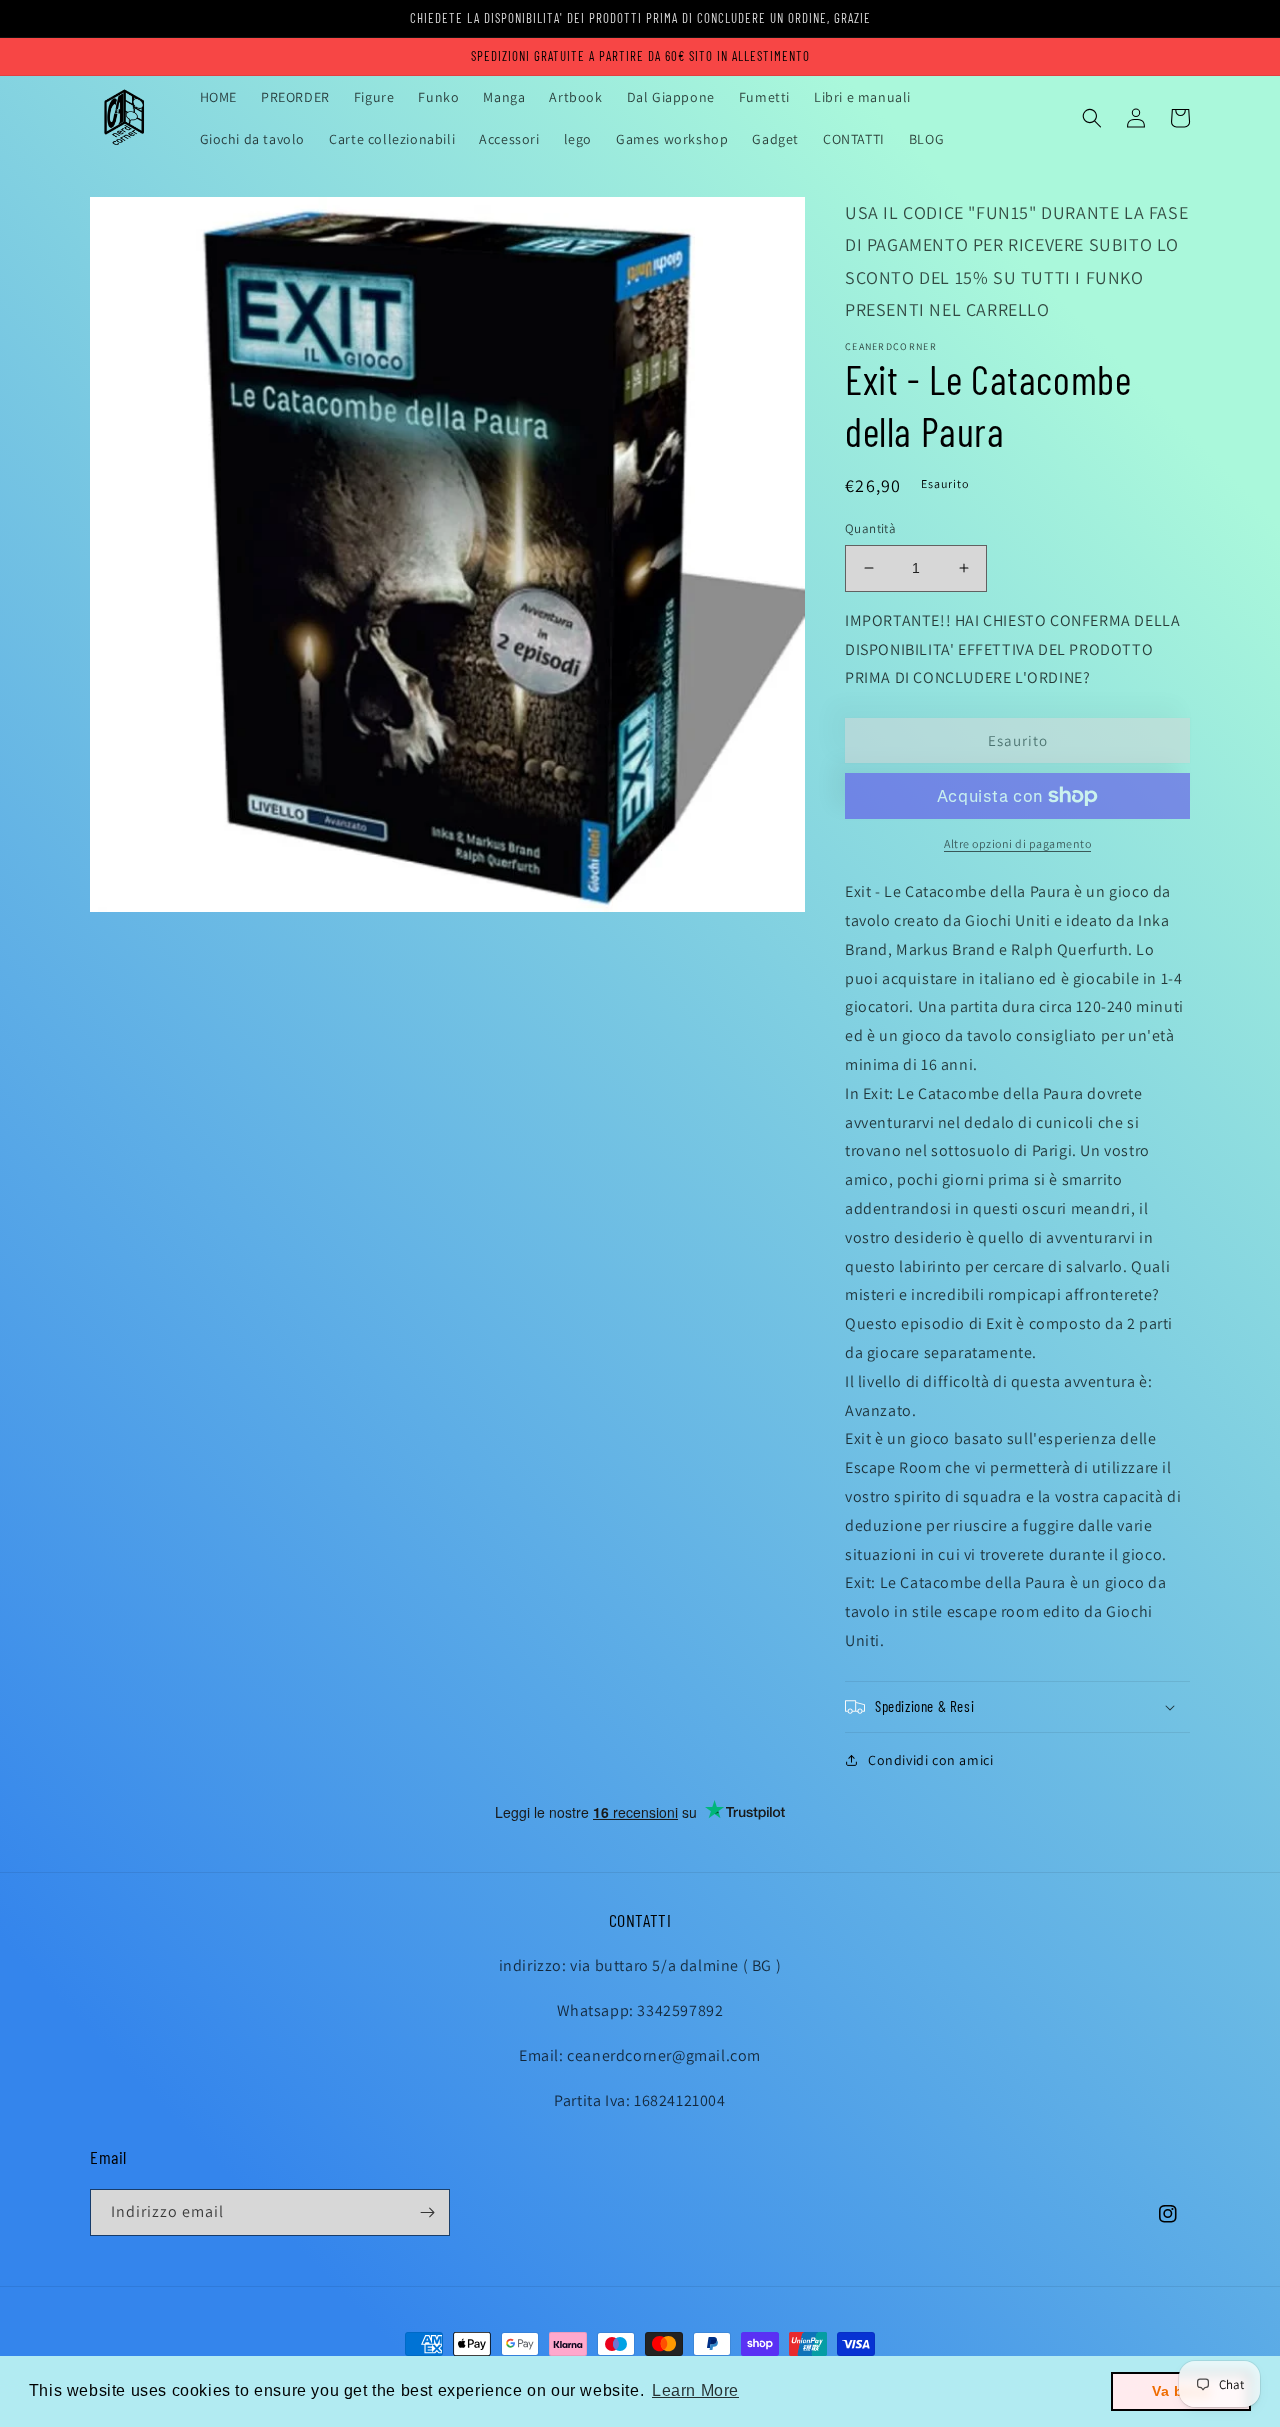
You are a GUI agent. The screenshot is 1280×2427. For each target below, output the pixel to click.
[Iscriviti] (427, 2212)
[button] (1092, 118)
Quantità (870, 528)
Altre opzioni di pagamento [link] (1017, 843)
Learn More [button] (695, 2390)
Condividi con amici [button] (930, 1760)
